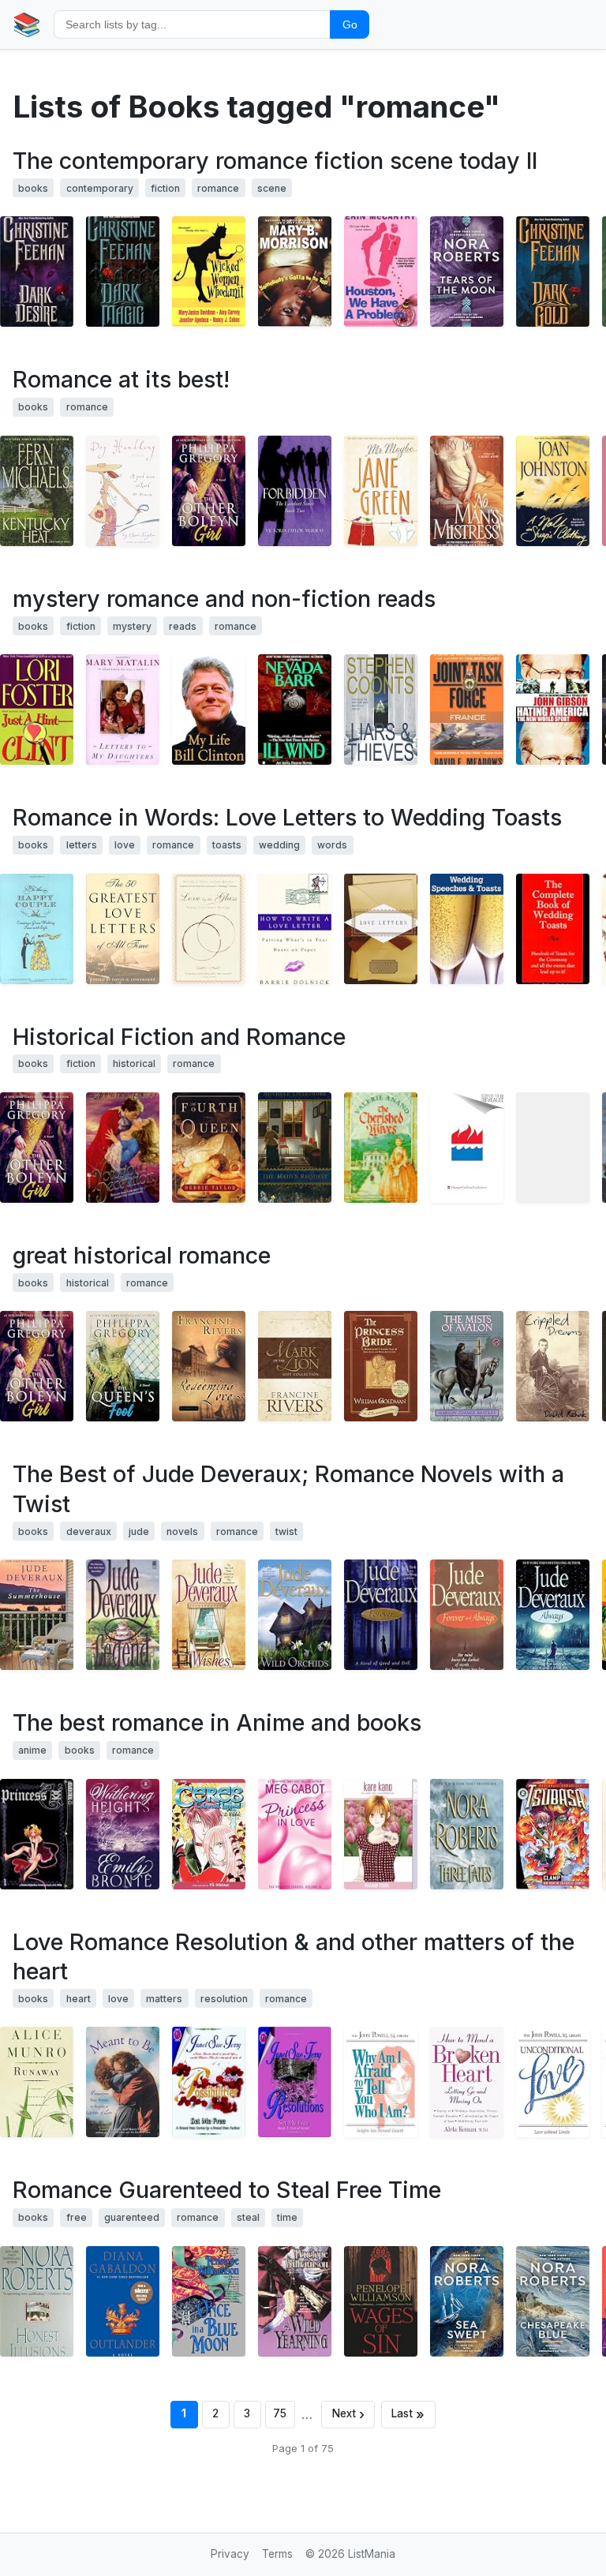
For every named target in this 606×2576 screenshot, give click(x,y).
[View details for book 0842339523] (295, 1366)
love (125, 845)
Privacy (230, 2554)
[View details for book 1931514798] (381, 1834)
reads (183, 626)
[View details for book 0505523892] (123, 271)
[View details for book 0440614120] (209, 2301)
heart (79, 1999)
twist (286, 1531)
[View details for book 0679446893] (381, 929)
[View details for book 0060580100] (553, 710)
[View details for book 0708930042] (553, 1148)
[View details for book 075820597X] (381, 271)
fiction (165, 188)
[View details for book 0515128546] (467, 271)
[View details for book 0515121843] (467, 2301)
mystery (132, 626)
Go (350, 24)
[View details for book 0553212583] (123, 1834)
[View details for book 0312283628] (381, 710)
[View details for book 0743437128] (295, 1615)
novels (182, 1531)
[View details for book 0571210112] (295, 1148)
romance (218, 188)
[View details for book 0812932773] (123, 929)
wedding (279, 845)
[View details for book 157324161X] (123, 2082)
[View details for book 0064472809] (295, 1834)
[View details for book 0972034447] (295, 2082)
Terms (277, 2554)
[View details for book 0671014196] (37, 1615)
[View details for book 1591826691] (37, 1834)
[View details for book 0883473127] (553, 2082)
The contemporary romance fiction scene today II (275, 161)
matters (164, 1999)
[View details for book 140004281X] (37, 2082)
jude (139, 1531)
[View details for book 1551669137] (553, 491)
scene (272, 188)
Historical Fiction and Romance (179, 1037)
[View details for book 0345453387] (123, 491)
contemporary (100, 188)
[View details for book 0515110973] (37, 2301)
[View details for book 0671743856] (209, 1615)
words (332, 845)
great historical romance (142, 1255)
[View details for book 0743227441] (209, 491)
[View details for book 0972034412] (209, 2082)
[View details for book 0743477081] (467, 1615)
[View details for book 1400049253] (209, 1148)
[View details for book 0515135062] (467, 1834)
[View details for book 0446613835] (381, 2301)
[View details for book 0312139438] (381, 1148)
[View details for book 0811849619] (37, 929)
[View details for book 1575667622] (37, 491)
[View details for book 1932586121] (553, 1366)
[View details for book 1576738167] (209, 1366)
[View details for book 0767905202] (381, 491)
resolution (224, 1999)
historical (134, 1063)
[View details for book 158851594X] (295, 491)
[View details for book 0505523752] (553, 271)
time (287, 2217)
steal (248, 2217)
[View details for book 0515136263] (553, 2301)
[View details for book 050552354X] (37, 271)
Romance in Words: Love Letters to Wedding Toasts (287, 817)
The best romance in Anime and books (217, 1722)
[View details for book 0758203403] (37, 710)
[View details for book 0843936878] (123, 1148)
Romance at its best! (121, 379)
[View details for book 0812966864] (209, 929)
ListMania (372, 2554)
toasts (227, 845)
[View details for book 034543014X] (381, 1366)
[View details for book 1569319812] (209, 1834)
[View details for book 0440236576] (467, 491)
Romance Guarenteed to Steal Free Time (227, 2190)
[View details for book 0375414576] (209, 710)
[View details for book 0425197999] (467, 710)
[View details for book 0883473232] (381, 2082)
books (33, 188)
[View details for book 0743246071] (123, 1366)
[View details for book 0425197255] (295, 710)
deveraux (89, 1531)
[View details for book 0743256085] (123, 710)
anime (32, 1750)
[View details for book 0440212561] (123, 2301)
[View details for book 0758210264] (209, 271)
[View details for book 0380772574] (467, 1148)
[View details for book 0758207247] (295, 271)
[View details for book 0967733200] (553, 929)
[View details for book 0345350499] (467, 1366)
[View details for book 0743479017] (553, 1615)
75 (280, 2413)
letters (82, 845)
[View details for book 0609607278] (295, 929)
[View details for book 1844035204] (467, 929)
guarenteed (132, 2217)
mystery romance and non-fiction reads (224, 599)
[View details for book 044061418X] (295, 2301)
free (77, 2217)
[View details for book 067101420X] (381, 1615)
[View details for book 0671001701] (123, 1615)
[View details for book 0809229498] (467, 2082)
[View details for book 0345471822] (553, 1834)
